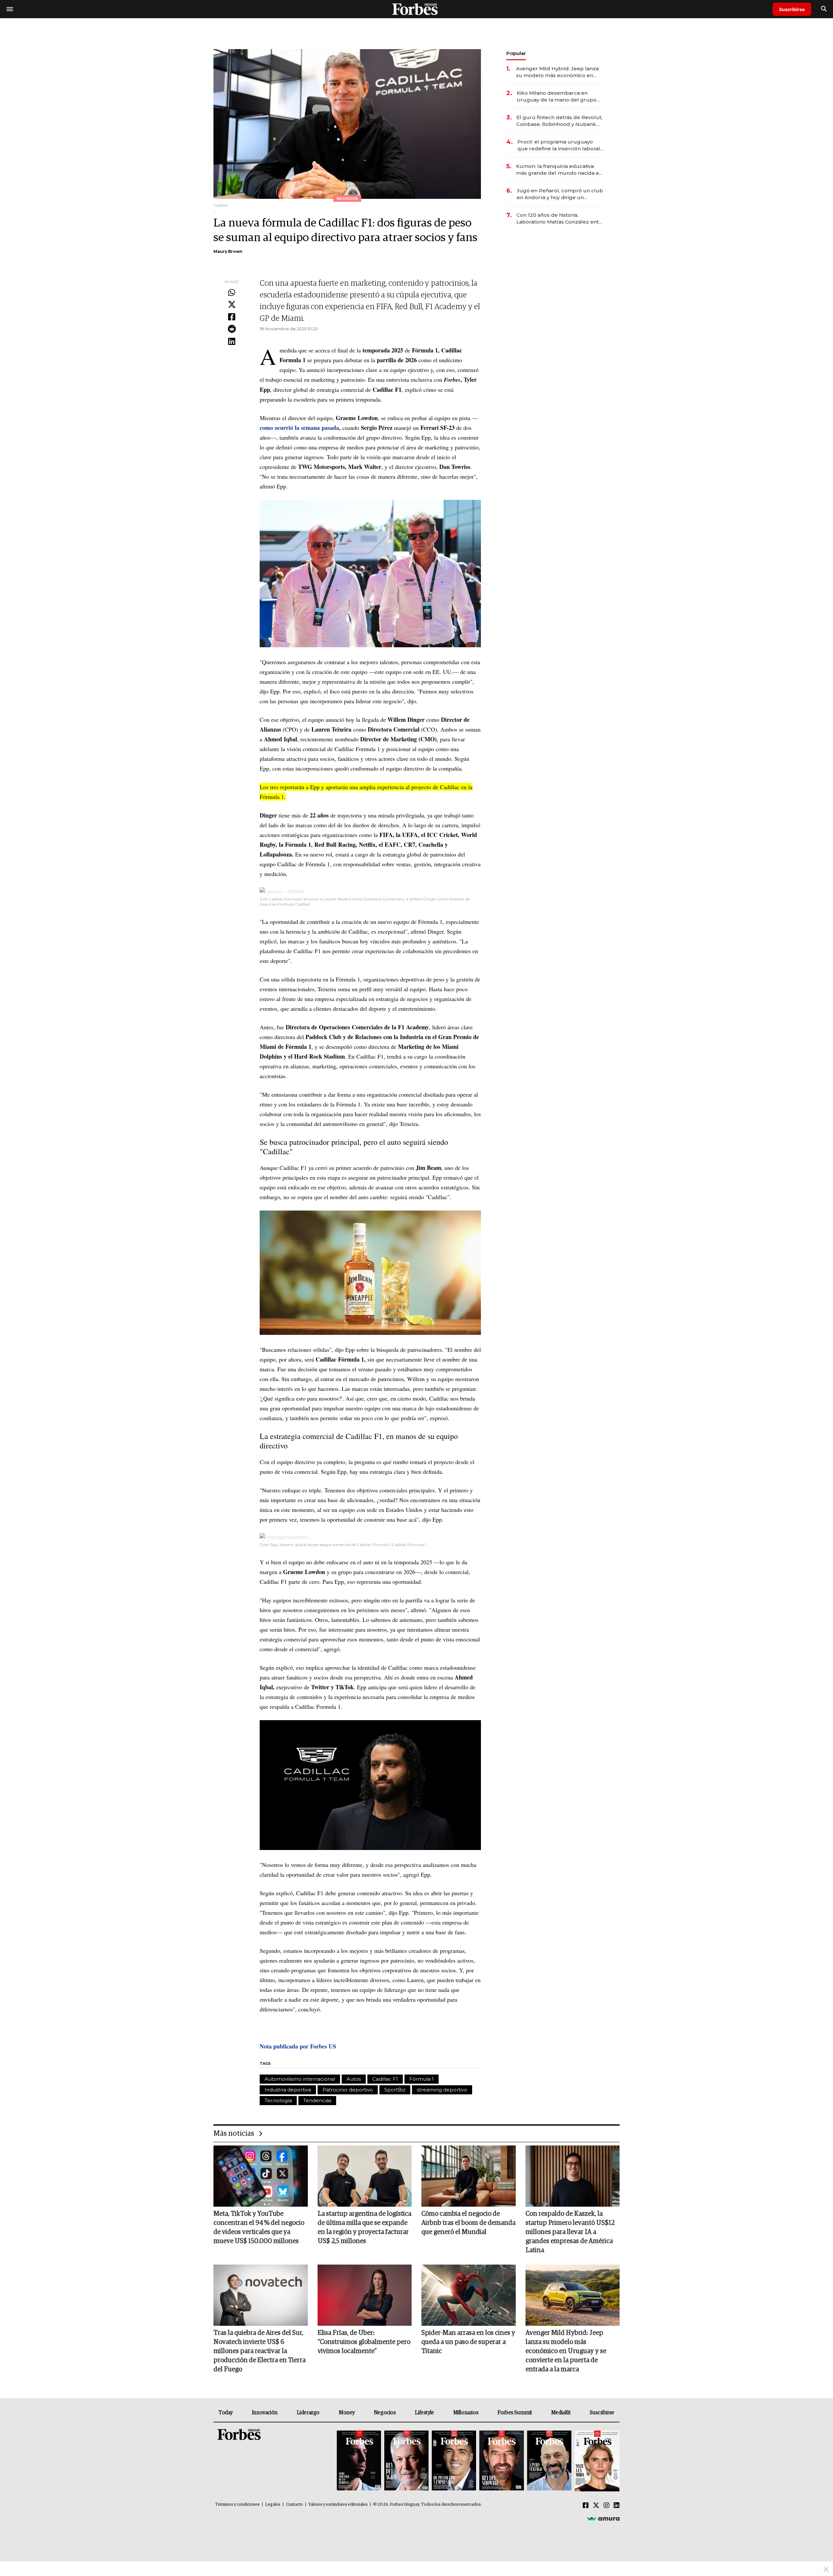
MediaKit (561, 2413)
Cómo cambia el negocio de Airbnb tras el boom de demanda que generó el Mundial (468, 2223)
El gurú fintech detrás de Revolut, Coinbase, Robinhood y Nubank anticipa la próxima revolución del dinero (559, 121)
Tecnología (278, 2100)
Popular (516, 53)
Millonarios (466, 2413)
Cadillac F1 (385, 2079)
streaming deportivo (442, 2090)
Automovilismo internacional (300, 2079)
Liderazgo (308, 2413)
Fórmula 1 (422, 2079)
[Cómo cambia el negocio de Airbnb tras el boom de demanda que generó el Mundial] (469, 2176)
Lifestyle (424, 2413)
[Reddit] (232, 329)
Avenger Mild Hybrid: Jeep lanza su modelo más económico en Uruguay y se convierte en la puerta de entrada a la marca (557, 72)
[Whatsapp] (232, 293)
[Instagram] (607, 2506)
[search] (824, 9)
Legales (273, 2505)
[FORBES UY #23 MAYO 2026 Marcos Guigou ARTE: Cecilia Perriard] (406, 2461)
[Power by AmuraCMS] (603, 2518)
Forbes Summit (515, 2413)
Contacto (294, 2505)
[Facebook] (232, 317)
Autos (354, 2079)
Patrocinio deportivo (348, 2090)
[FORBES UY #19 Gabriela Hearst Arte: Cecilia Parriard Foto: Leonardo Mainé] (596, 2461)
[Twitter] (232, 305)
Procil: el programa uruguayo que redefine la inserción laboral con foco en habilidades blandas (559, 145)
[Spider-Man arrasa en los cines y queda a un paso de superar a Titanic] (469, 2295)
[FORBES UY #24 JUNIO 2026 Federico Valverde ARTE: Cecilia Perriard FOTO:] (359, 2461)
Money (347, 2413)
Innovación (265, 2413)
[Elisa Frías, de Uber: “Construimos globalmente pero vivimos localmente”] (365, 2295)
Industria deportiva (288, 2090)
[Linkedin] (232, 342)
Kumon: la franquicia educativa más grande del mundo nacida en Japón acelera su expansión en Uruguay (559, 170)
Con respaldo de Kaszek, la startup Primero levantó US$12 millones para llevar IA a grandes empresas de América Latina (570, 2232)
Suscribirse (792, 9)
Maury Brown (228, 251)
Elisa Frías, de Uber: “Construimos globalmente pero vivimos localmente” (364, 2342)
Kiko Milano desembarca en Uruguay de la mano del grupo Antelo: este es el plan (557, 96)
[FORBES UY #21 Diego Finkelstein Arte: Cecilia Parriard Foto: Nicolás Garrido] (501, 2461)
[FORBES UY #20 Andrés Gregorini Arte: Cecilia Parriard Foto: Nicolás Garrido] (549, 2461)
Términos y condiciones (237, 2505)
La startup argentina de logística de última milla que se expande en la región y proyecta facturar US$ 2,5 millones (364, 2227)
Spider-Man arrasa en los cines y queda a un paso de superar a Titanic (468, 2342)
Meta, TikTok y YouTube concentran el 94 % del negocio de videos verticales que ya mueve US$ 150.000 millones (259, 2227)
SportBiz (395, 2090)
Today (226, 2413)
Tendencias (317, 2100)
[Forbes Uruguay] (416, 9)
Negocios (385, 2413)
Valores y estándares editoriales (338, 2505)
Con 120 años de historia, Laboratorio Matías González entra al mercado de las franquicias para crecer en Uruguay (560, 219)
